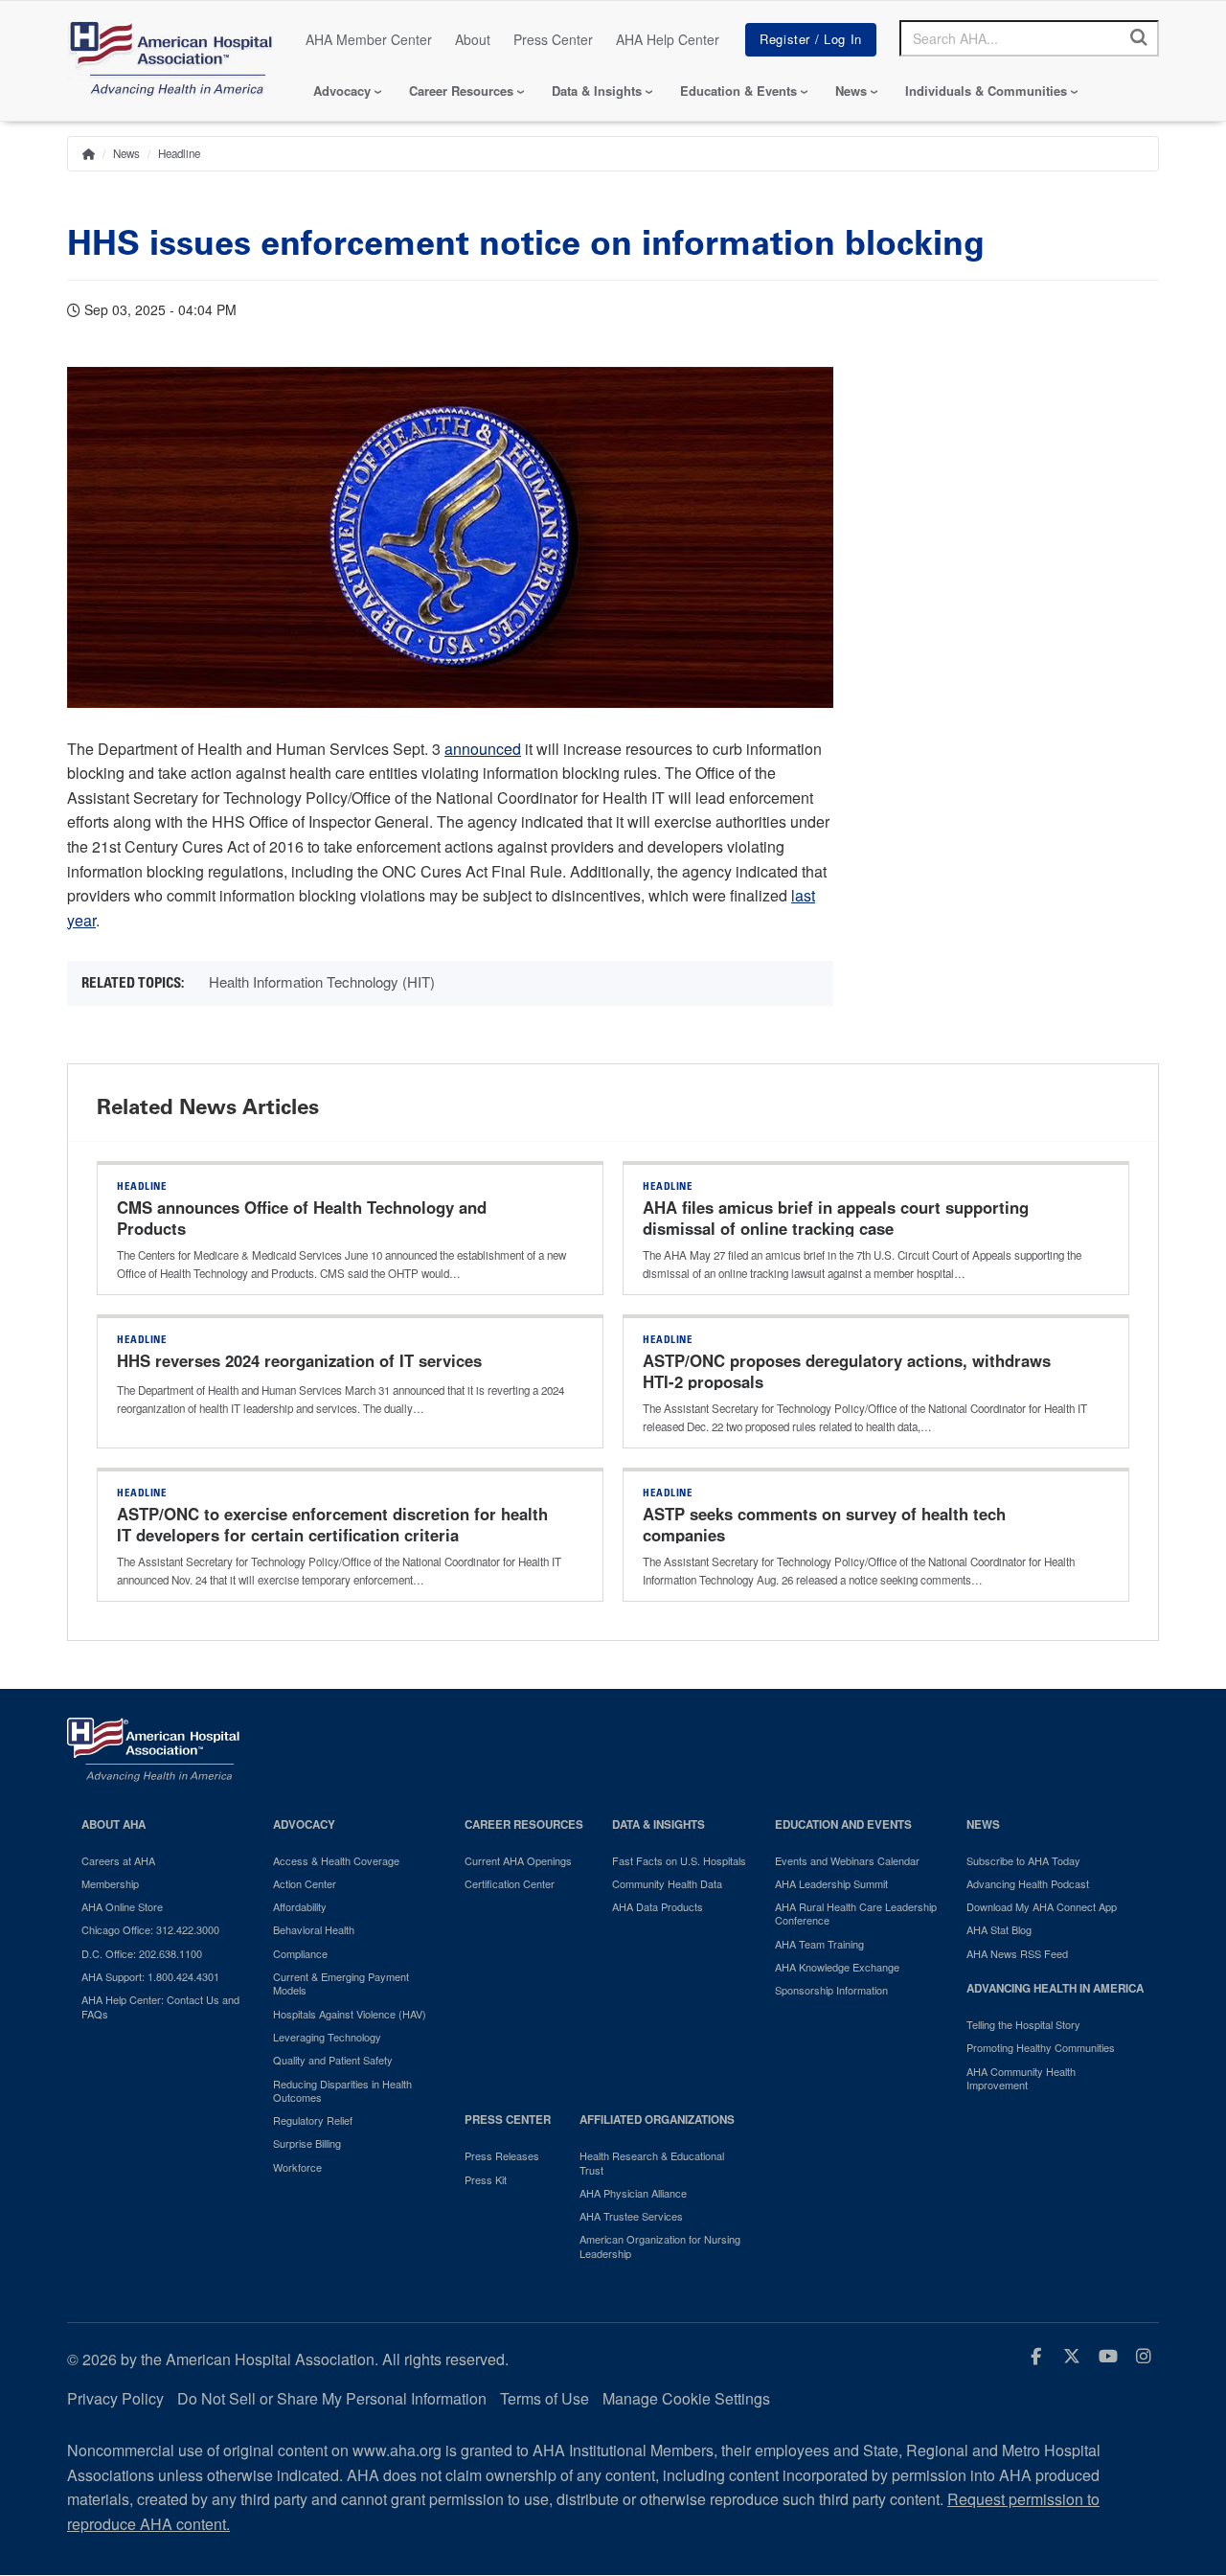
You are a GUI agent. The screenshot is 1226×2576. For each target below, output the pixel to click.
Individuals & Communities (986, 91)
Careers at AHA (118, 1860)
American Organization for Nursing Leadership (660, 2246)
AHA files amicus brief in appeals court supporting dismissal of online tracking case (836, 1218)
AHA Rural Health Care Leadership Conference (856, 1914)
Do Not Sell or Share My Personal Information (332, 2398)
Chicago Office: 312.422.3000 (150, 1929)
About (473, 39)
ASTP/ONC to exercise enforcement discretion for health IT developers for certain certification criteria (332, 1524)
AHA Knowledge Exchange (837, 1967)
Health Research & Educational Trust (652, 2163)
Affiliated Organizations (657, 2120)
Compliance (300, 1953)
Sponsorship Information (831, 1990)
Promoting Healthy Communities (1041, 2047)
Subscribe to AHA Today (1023, 1860)
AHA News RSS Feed (1017, 1953)
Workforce (297, 2167)
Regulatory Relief (313, 2120)
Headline (179, 153)
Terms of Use (545, 2398)
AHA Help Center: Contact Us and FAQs (160, 2006)
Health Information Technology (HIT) (322, 981)
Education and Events (843, 1824)
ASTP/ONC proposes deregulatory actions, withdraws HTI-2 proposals (847, 1371)
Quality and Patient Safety (333, 2060)
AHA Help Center (668, 39)
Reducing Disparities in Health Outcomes (342, 2091)
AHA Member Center (369, 39)
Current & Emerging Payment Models (341, 1983)
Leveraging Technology (327, 2037)
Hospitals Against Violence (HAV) (350, 2014)
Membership (110, 1883)
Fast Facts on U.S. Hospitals (679, 1860)
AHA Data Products (658, 1906)
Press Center (553, 39)
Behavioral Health (314, 1929)
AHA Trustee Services (631, 2216)
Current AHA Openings (518, 1860)
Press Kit (486, 2179)
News (851, 91)
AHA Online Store (122, 1906)
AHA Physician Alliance (633, 2193)
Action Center (305, 1883)
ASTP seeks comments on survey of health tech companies (824, 1524)
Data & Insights (597, 91)
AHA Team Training (819, 1944)
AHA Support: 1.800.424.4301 (150, 1976)
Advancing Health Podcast (1028, 1883)
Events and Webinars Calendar (847, 1860)
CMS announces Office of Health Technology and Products (302, 1218)
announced (483, 749)
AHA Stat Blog (999, 1929)
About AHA (114, 1824)
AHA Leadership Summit (831, 1883)
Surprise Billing (307, 2143)
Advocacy (342, 91)
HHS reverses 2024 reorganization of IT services (299, 1360)
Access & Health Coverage (336, 1860)
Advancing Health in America (1055, 1988)
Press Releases (502, 2155)
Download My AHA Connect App (1042, 1906)
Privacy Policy (115, 2398)
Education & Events (738, 91)
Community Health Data (667, 1883)
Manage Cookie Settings (686, 2398)
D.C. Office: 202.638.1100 (142, 1953)
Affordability (300, 1906)
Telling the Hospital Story (1023, 2024)
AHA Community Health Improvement (1021, 2078)
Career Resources (461, 91)
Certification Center (510, 1883)
